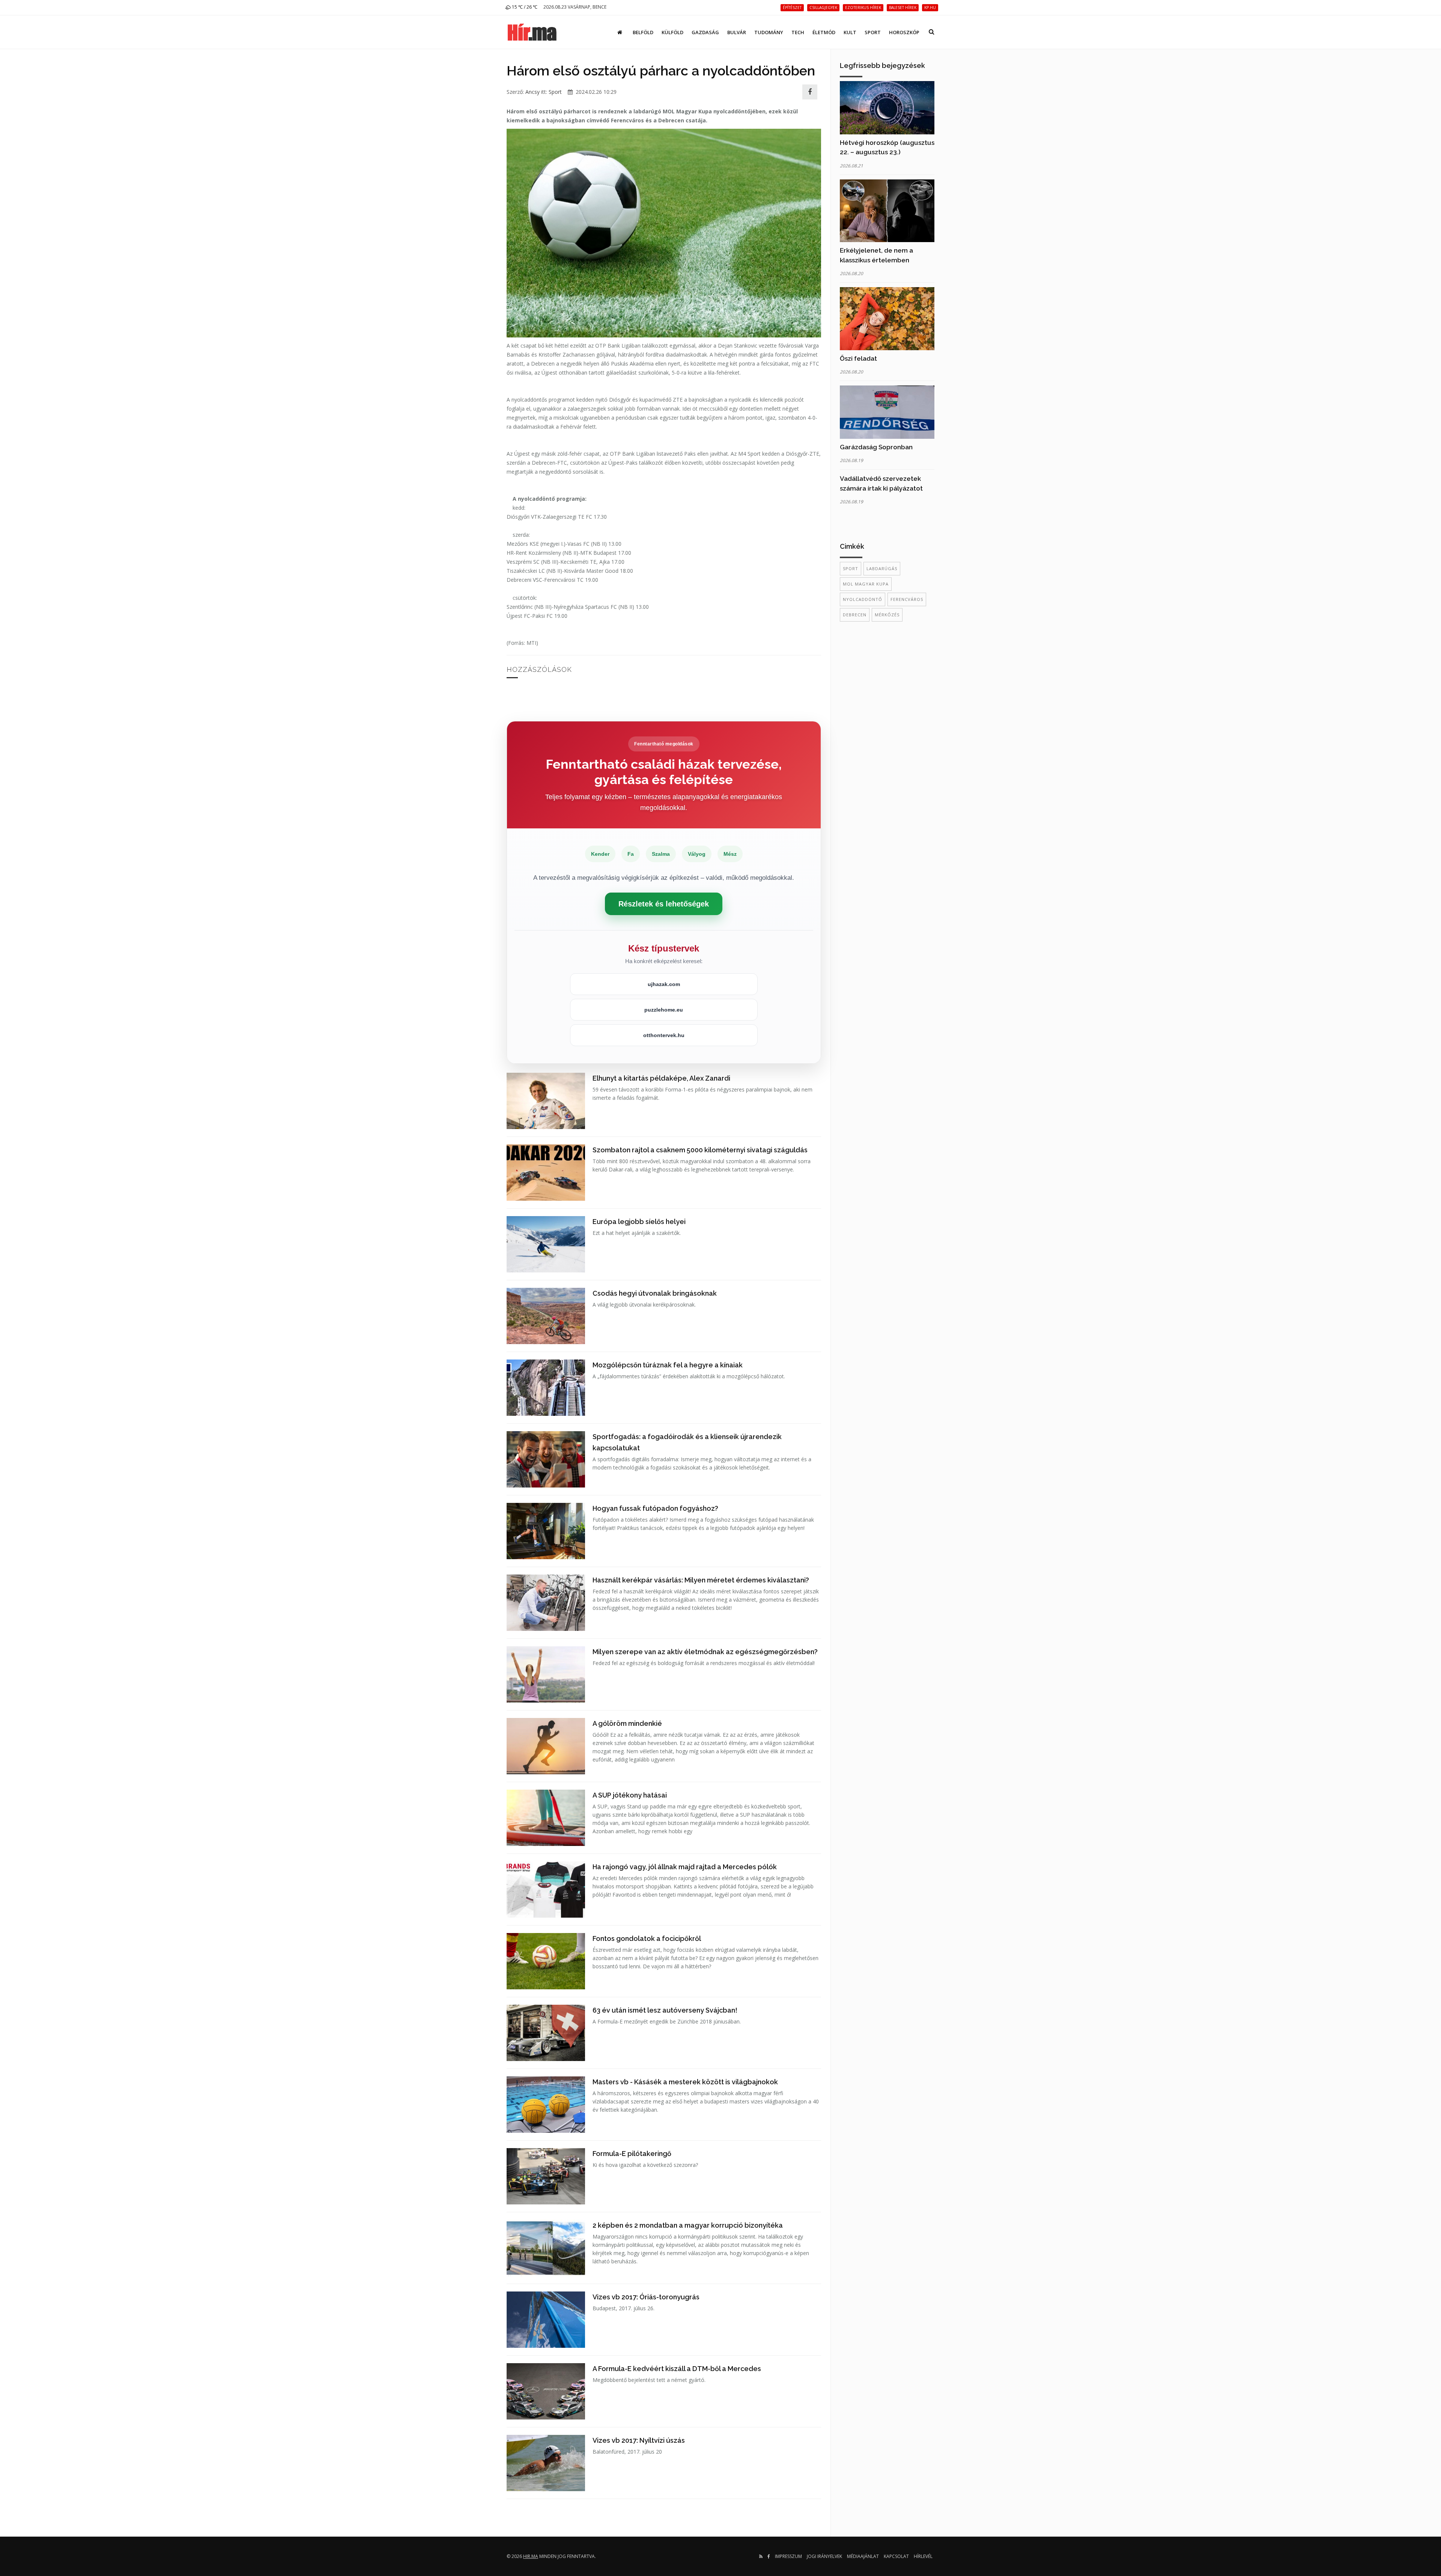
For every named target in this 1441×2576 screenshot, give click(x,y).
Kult (850, 32)
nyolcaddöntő (863, 599)
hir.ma (531, 2556)
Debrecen (855, 615)
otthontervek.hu (664, 1035)
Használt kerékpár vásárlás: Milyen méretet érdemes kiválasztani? (701, 1580)
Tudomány (769, 32)
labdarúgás (882, 568)
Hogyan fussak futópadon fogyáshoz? (655, 1508)
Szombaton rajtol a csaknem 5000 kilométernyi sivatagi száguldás (700, 1150)
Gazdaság (705, 32)
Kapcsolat (896, 2556)
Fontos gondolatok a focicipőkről (647, 1938)
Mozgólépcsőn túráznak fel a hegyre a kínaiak (668, 1365)
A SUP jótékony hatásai (630, 1795)
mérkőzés (887, 615)
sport (851, 568)
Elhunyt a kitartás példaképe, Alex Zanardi (661, 1078)
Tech (798, 32)
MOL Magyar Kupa (866, 584)
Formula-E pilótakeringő (632, 2154)
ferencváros (907, 599)
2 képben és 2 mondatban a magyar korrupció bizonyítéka (688, 2225)
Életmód (824, 32)
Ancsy (532, 92)
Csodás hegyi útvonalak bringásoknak (655, 1293)
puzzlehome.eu (664, 1010)
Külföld (672, 32)
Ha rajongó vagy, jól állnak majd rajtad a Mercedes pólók (685, 1867)
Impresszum (788, 2556)
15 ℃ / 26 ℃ (524, 7)
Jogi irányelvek (824, 2556)
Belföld (643, 32)
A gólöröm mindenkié (627, 1723)
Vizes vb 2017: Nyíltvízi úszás (639, 2440)
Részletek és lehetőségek (664, 904)
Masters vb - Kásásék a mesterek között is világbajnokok (685, 2082)
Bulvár (737, 32)
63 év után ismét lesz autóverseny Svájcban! (665, 2010)
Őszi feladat (858, 358)
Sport (873, 32)
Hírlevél (923, 2556)
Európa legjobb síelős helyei (639, 1222)
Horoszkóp (904, 32)
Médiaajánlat (863, 2556)
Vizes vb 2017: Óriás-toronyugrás (646, 2297)
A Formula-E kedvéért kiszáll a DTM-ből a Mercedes (677, 2369)
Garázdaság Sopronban (876, 447)
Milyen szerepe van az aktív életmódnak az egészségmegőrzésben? (705, 1652)
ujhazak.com (664, 984)
